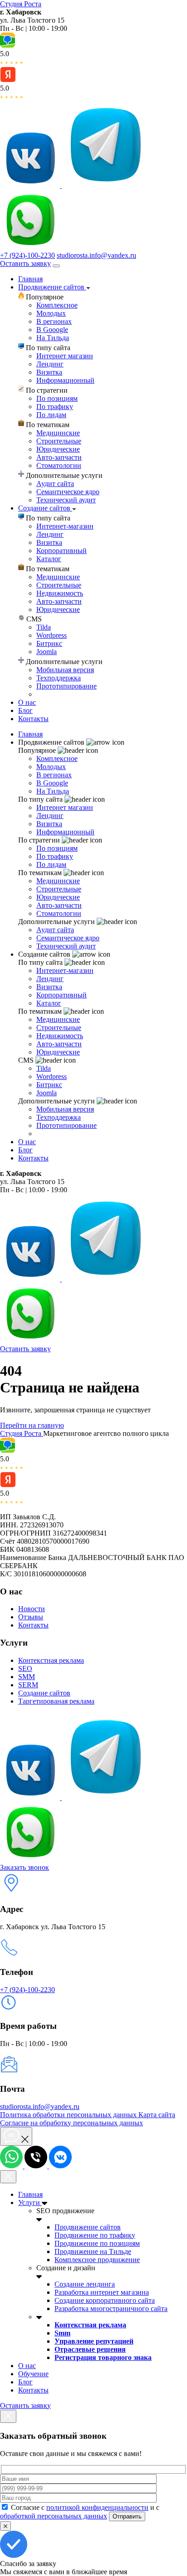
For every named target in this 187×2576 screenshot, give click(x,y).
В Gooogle (52, 330)
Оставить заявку (25, 263)
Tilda (44, 627)
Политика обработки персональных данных (69, 2115)
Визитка (49, 372)
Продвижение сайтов (52, 287)
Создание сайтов (45, 508)
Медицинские (58, 433)
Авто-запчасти (59, 457)
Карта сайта (157, 2115)
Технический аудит (66, 500)
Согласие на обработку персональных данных (71, 2123)
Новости (32, 1609)
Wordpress (52, 635)
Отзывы (31, 1617)
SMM (27, 1677)
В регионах (54, 321)
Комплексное (57, 305)
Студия (21, 4)
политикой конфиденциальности (97, 2507)
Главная (30, 279)
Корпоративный (62, 551)
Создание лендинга (85, 2284)
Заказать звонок (25, 1867)
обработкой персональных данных (54, 2516)
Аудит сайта (55, 484)
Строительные (59, 441)
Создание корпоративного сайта (105, 2300)
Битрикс (49, 643)
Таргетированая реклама (56, 1701)
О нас (27, 702)
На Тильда (53, 338)
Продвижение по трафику (95, 2235)
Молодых (51, 313)
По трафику (55, 407)
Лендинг (50, 364)
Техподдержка (59, 678)
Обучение (33, 2374)
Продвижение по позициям (97, 2243)
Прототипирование (66, 686)
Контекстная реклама (51, 1660)
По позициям (57, 398)
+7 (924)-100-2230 (27, 255)
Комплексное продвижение (97, 2260)
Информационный (65, 380)
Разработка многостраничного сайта (111, 2309)
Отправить (127, 2516)
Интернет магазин (65, 356)
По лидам (51, 415)
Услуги (30, 2203)
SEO (25, 1668)
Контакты (33, 719)
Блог (25, 710)
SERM (28, 1685)
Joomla (47, 652)
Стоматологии (59, 465)
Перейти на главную (32, 1425)
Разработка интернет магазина (102, 2292)
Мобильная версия (65, 670)
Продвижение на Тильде (93, 2251)
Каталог (49, 559)
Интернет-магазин (65, 526)
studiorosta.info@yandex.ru (96, 255)
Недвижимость (60, 593)
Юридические (58, 449)
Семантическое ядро (68, 492)
